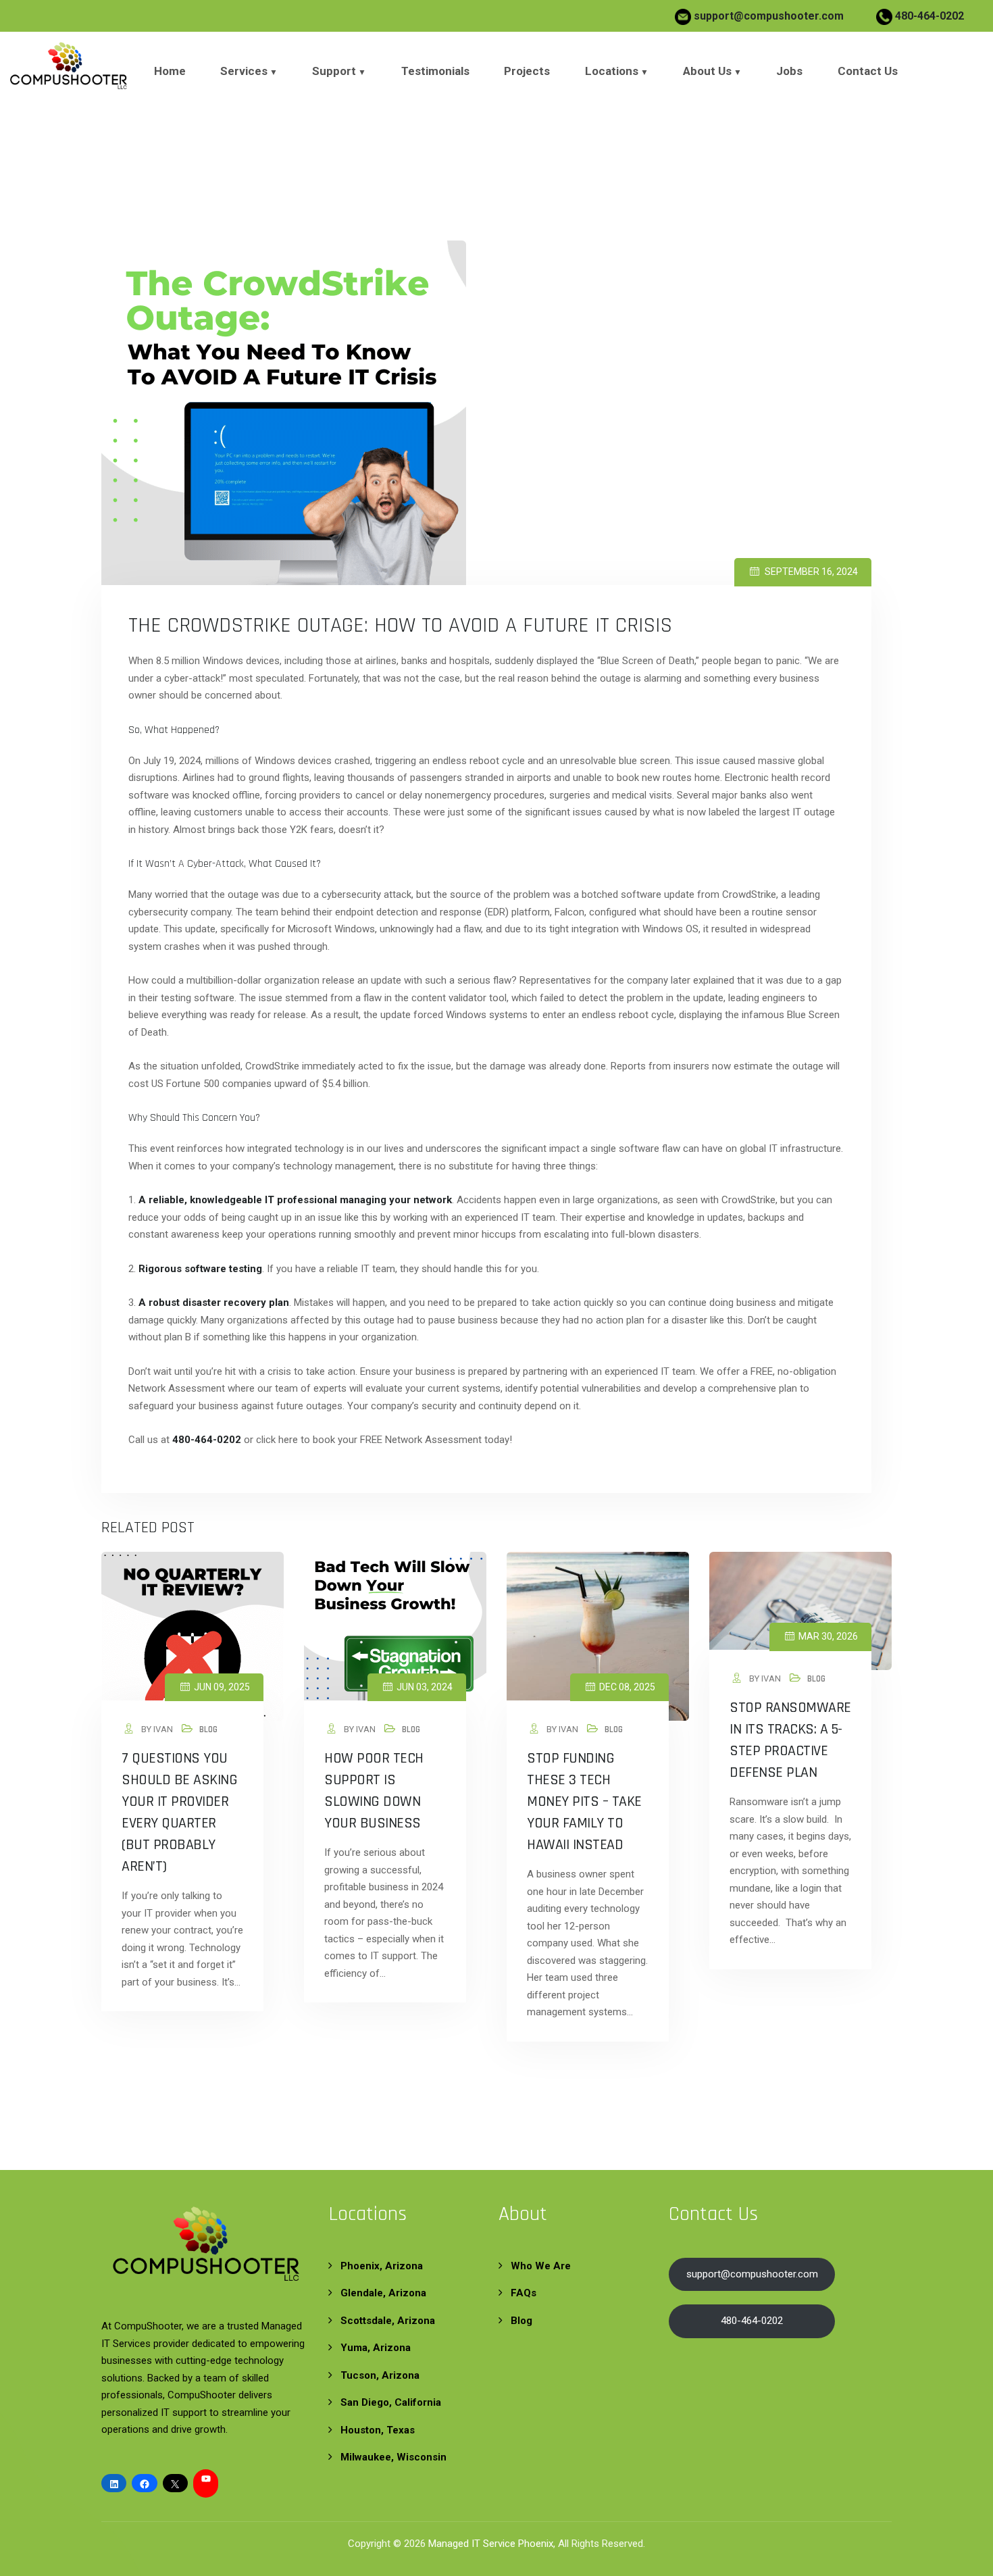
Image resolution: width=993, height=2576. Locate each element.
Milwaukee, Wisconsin (393, 2457)
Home (170, 71)
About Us (707, 71)
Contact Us (868, 71)
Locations (612, 71)
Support (334, 71)
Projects (527, 71)
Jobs (789, 71)
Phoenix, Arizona (382, 2266)
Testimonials (435, 71)
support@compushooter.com (769, 16)
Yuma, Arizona (376, 2348)
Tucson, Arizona (380, 2375)
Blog (208, 1729)
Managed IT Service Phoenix (491, 2544)
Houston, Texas (378, 2430)
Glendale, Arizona (383, 2293)
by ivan (156, 1729)
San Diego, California (391, 2402)
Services (244, 71)
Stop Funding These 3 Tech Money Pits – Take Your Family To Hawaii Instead (584, 1802)
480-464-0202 (928, 16)
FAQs (524, 2293)
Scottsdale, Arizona (388, 2321)
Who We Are (541, 2266)
